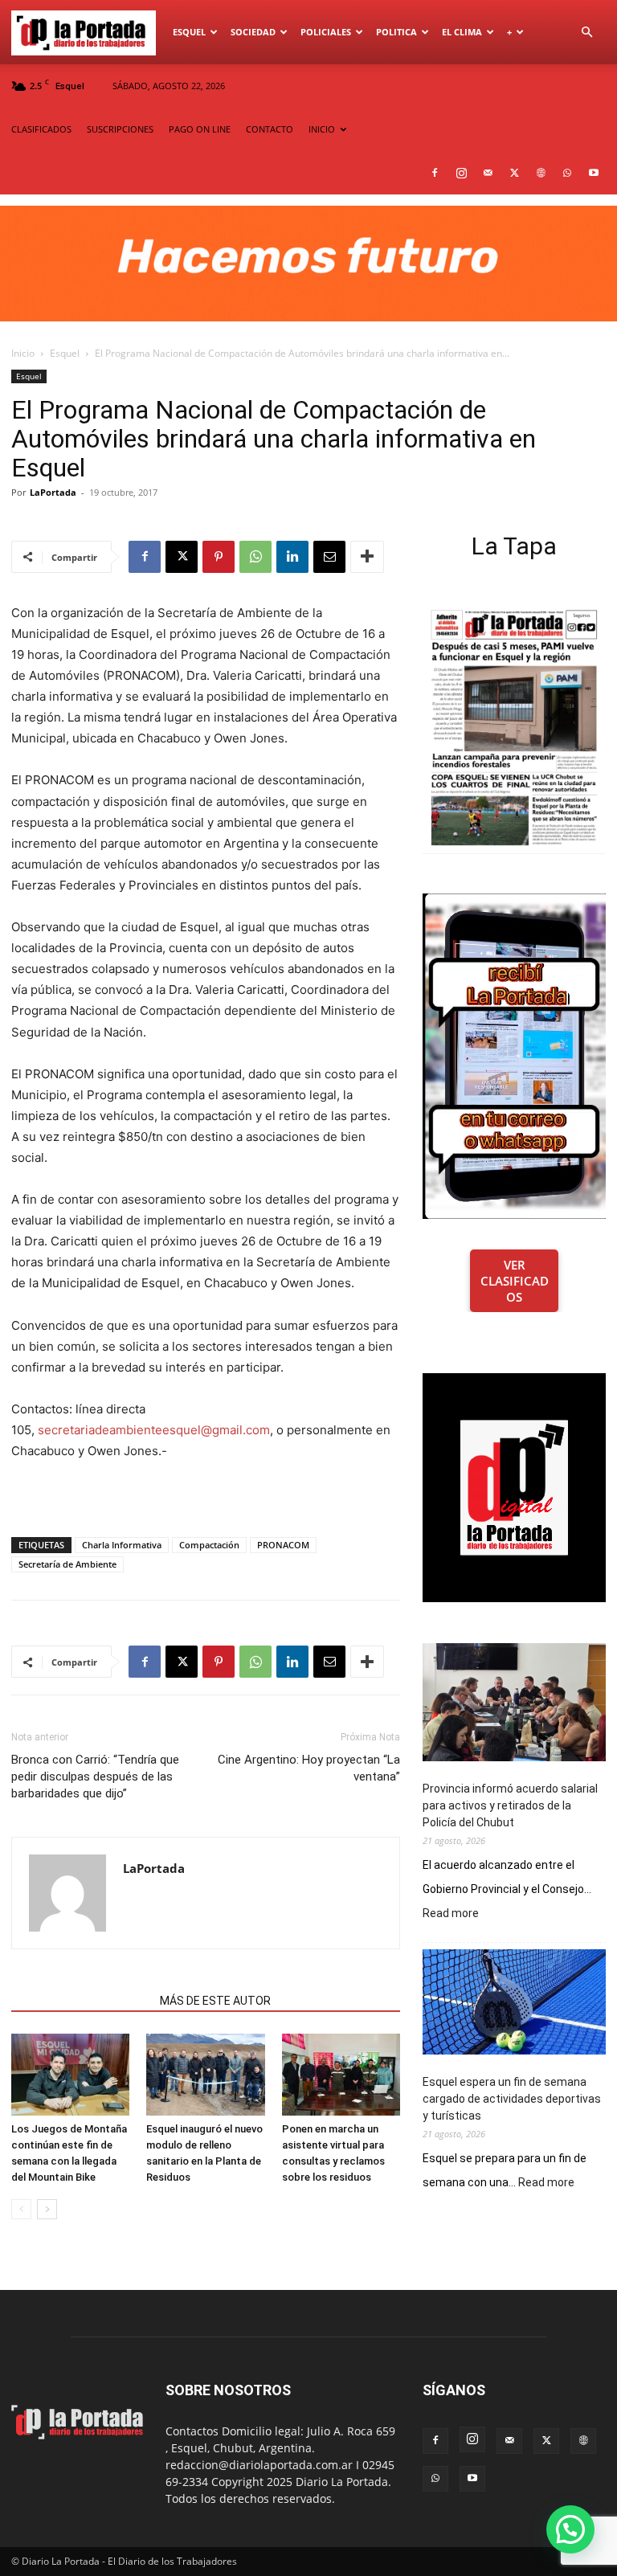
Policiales (326, 32)
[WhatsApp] (567, 173)
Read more (451, 1914)
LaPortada (53, 492)
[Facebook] (435, 173)
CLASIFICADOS (41, 129)
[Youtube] (594, 173)
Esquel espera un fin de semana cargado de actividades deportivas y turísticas (512, 2099)
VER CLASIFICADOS (515, 1281)
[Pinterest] (219, 557)
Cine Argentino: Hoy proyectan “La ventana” (309, 1768)
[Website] (541, 173)
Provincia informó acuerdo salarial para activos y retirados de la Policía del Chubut (510, 1805)
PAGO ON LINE (200, 129)
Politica (396, 32)
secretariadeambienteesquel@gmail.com (154, 1430)
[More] (367, 557)
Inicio (23, 353)
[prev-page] (21, 2209)
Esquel (189, 32)
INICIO (322, 129)
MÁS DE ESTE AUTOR (215, 2001)
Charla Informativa (122, 1545)
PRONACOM (283, 1545)
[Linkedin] (292, 557)
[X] (514, 173)
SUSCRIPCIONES (120, 129)
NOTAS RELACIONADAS (81, 2001)
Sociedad (253, 32)
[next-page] (47, 2209)
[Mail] (488, 173)
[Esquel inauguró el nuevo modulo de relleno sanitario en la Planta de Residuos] (205, 2074)
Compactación (209, 1545)
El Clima (462, 32)
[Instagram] (461, 173)
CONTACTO (270, 129)
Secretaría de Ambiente (67, 1564)
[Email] (329, 557)
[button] (586, 33)
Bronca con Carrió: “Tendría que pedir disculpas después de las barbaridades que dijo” (95, 1777)
